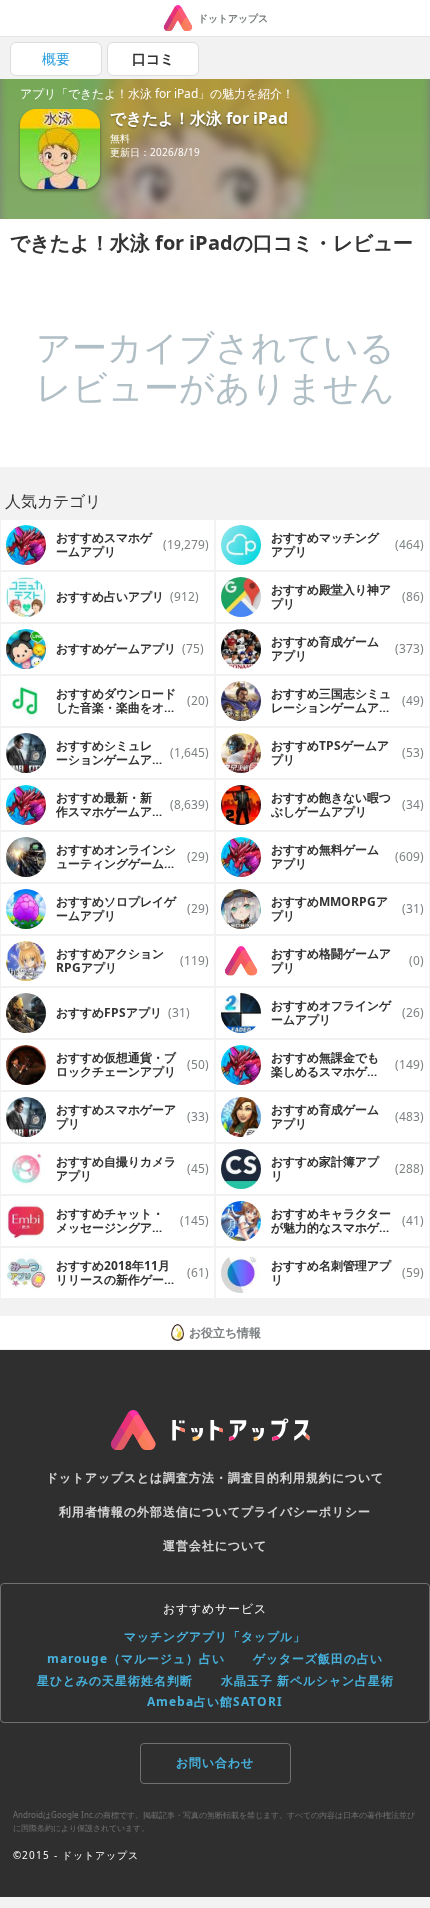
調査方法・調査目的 (221, 1477)
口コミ (153, 58)
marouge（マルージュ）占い (136, 1658)
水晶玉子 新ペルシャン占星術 (307, 1680)
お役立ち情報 (225, 1332)
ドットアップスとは (104, 1477)
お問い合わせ (215, 1762)
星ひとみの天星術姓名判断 (115, 1680)
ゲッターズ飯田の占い (318, 1658)
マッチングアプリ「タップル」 (215, 1636)
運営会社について (215, 1545)
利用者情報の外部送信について (150, 1511)
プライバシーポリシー (306, 1511)
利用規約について (332, 1477)
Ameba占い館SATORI (215, 1701)
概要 (56, 58)
